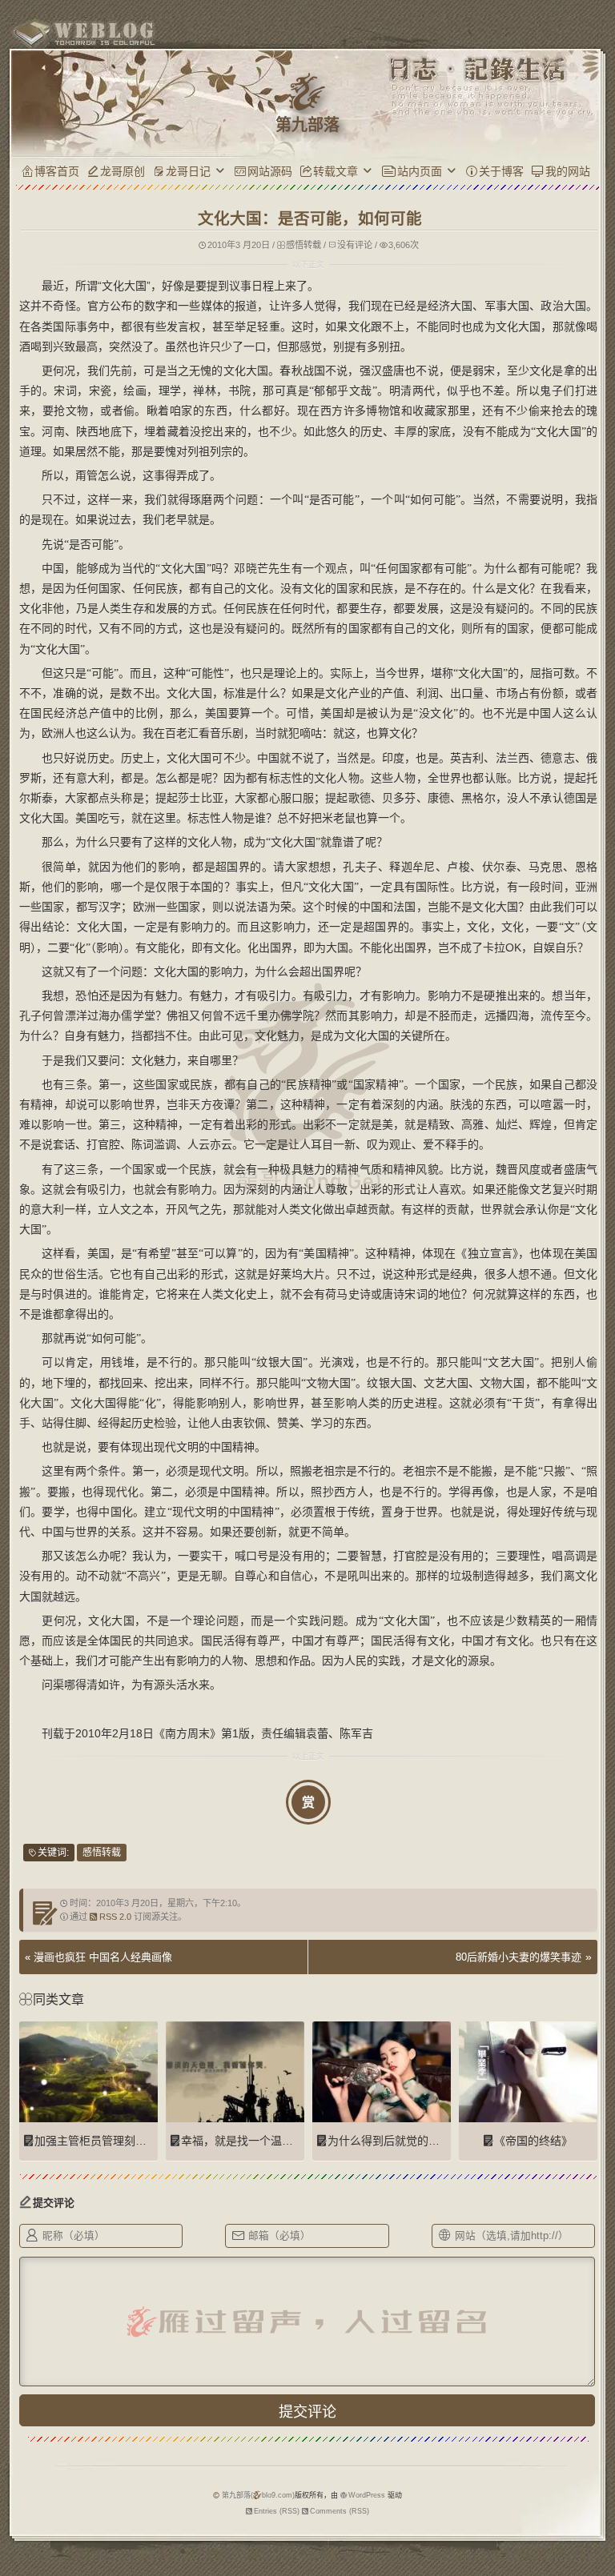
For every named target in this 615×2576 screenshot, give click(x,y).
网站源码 (270, 171)
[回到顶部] (595, 2526)
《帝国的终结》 (533, 2141)
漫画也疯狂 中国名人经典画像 (103, 1957)
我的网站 (568, 171)
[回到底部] (595, 2556)
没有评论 (355, 245)
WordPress (367, 2495)
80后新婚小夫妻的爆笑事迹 (519, 1957)
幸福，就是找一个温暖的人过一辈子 (271, 2141)
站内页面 (420, 171)
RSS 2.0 (115, 1917)
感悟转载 (303, 245)
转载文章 (336, 171)
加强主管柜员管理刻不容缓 (102, 2141)
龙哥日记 (188, 171)
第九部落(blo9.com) (258, 2495)
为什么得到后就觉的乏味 (389, 2141)
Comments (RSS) (340, 2511)
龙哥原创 (123, 171)
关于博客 (501, 171)
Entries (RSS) (277, 2511)
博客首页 (57, 171)
